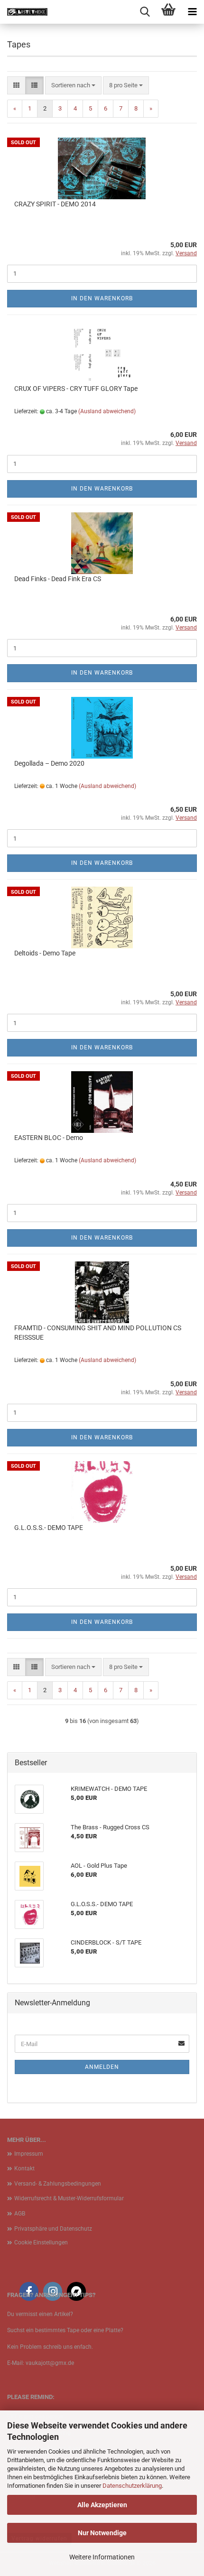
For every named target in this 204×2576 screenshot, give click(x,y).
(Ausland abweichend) (107, 411)
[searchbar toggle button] (145, 12)
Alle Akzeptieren (102, 2505)
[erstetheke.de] (24, 12)
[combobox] (73, 86)
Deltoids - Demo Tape (45, 953)
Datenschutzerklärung (132, 2486)
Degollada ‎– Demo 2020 (49, 763)
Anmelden (102, 2067)
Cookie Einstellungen (41, 2242)
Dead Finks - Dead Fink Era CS (58, 579)
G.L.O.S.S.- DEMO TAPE (49, 1528)
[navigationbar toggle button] (192, 12)
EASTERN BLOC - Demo (49, 1138)
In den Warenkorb (102, 298)
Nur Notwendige (102, 2533)
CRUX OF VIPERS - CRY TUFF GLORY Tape (76, 389)
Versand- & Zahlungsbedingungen (58, 2184)
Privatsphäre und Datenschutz (53, 2229)
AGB (20, 2214)
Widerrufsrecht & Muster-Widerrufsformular (69, 2198)
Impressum (29, 2154)
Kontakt (24, 2168)
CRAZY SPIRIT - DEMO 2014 (55, 204)
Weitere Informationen (102, 2557)
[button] (16, 86)
